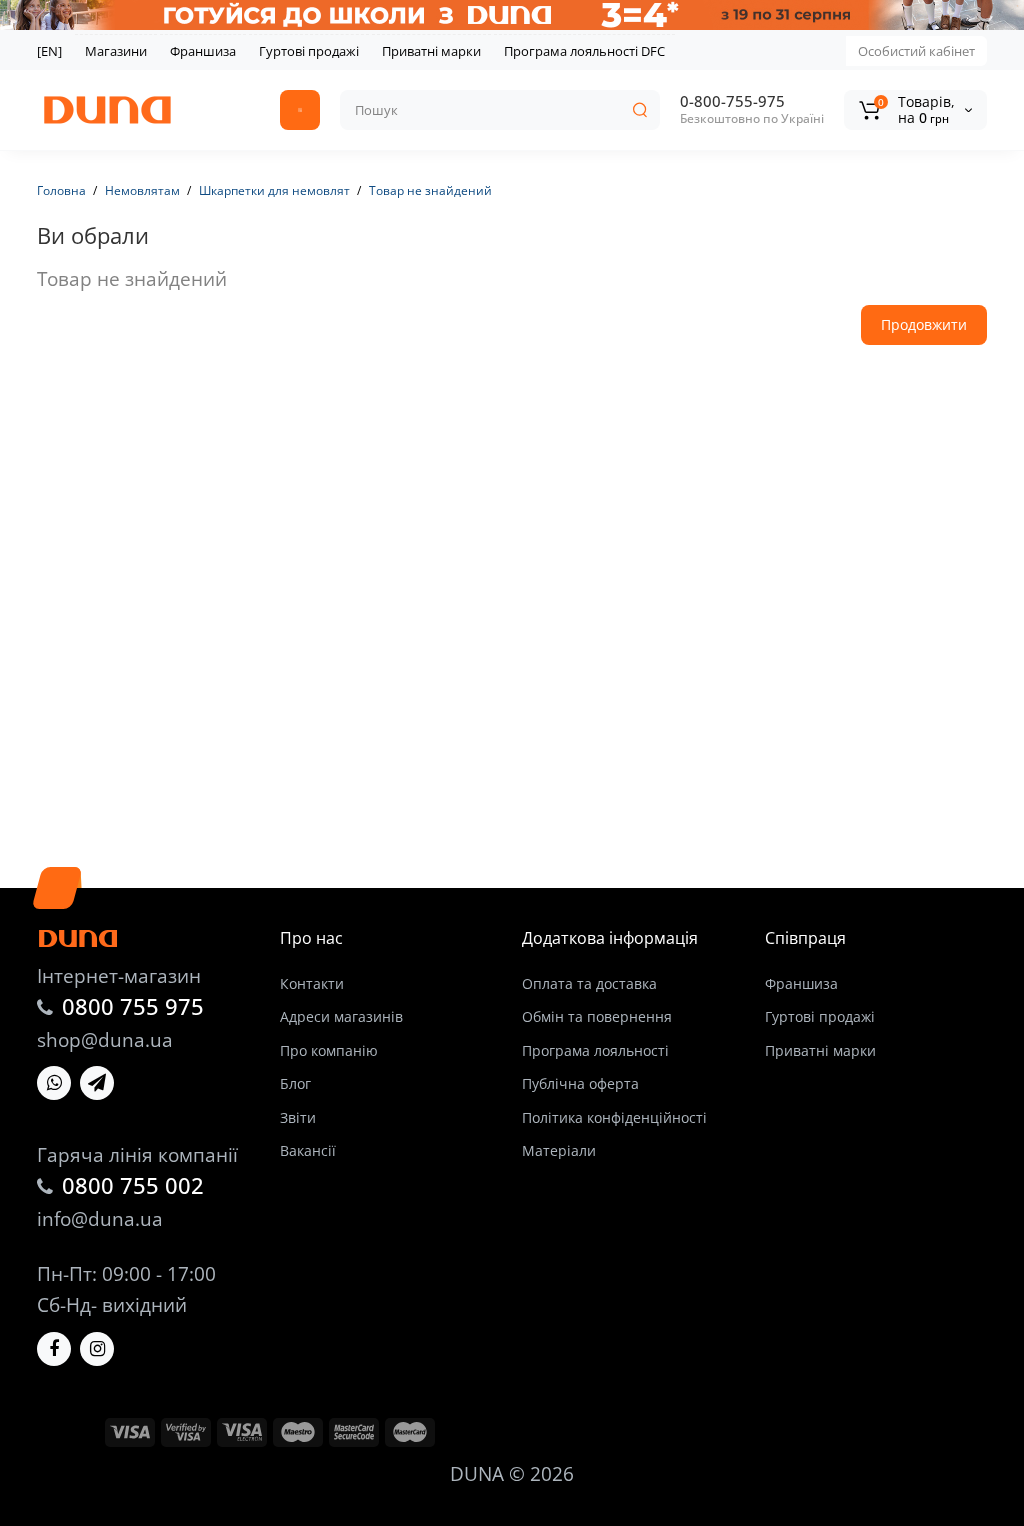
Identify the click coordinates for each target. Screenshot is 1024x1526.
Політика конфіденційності (614, 1117)
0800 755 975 (133, 1006)
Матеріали (559, 1150)
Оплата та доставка (589, 983)
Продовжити (924, 324)
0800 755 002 (133, 1185)
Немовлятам (142, 190)
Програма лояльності (595, 1050)
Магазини (116, 51)
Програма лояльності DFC (584, 51)
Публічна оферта (580, 1083)
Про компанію (329, 1050)
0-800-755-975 (732, 101)
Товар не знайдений (430, 190)
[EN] (49, 51)
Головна (61, 190)
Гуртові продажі (309, 51)
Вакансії (308, 1150)
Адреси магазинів (341, 1016)
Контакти (312, 983)
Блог (295, 1083)
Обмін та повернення (597, 1016)
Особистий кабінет (916, 51)
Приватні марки (431, 51)
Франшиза (203, 51)
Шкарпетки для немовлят (274, 190)
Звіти (298, 1117)
